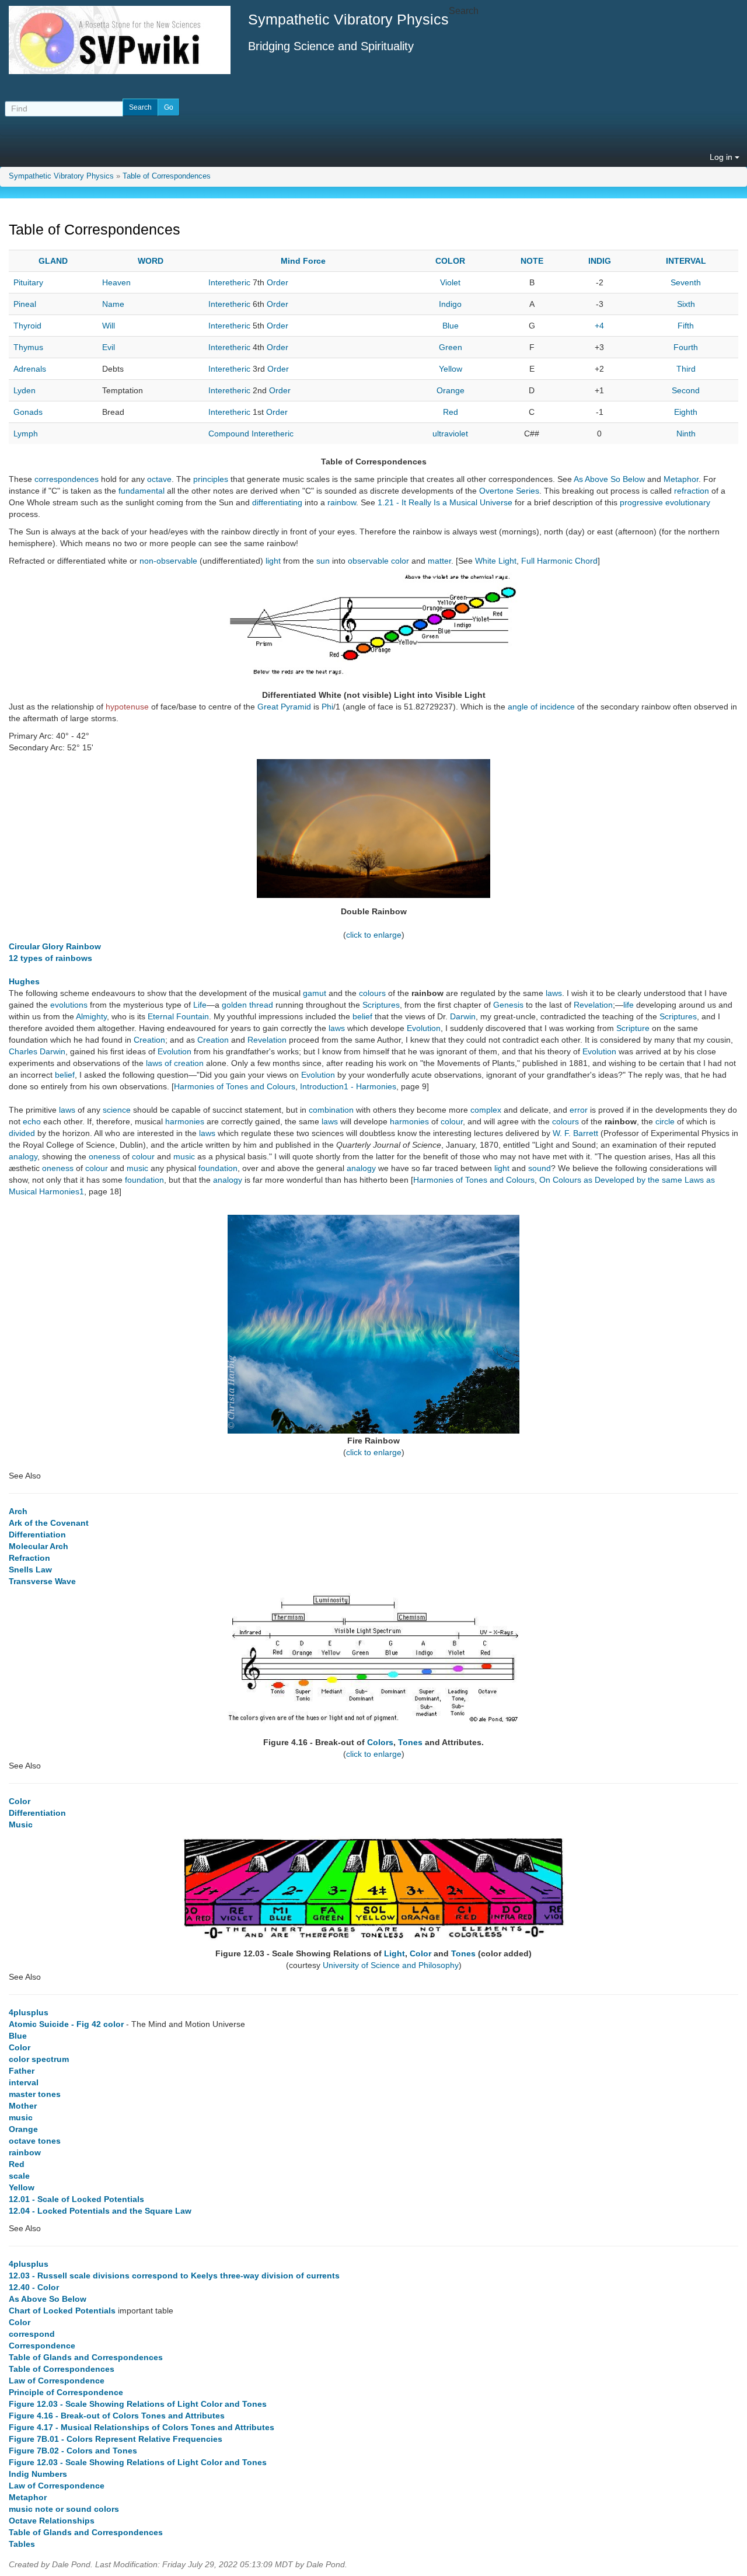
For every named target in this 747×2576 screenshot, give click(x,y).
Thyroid (27, 326)
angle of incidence (541, 707)
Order (277, 282)
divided (22, 1133)
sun (323, 561)
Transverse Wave (42, 1581)
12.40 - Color (34, 2287)
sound (540, 1168)
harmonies (185, 1121)
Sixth (686, 304)
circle (665, 1121)
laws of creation (175, 1063)
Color (20, 1801)
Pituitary (28, 282)
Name (113, 304)
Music (21, 1824)
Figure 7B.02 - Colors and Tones (73, 2451)
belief (362, 1016)
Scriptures (381, 1005)
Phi (327, 707)
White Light (496, 561)
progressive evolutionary (665, 502)
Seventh (686, 282)
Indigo (450, 304)
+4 (599, 326)
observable (368, 561)
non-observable (168, 561)
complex (486, 1110)
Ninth (686, 434)
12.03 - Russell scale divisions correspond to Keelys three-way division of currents (174, 2276)
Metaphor (681, 479)
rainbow (342, 502)
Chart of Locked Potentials (62, 2311)
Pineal (25, 304)
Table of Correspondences (167, 176)
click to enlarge (374, 935)
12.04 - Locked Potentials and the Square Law (100, 2211)
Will (109, 326)
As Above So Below (609, 479)
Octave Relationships (52, 2521)
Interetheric (229, 282)
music (184, 1156)
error (579, 1110)
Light (395, 1953)
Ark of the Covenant (49, 1523)
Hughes (24, 981)
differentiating (277, 502)
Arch (18, 1511)
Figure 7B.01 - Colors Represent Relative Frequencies (116, 2439)
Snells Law (30, 1570)
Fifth (686, 326)
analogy (23, 1156)
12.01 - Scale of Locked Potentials (76, 2199)
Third (686, 369)
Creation (149, 1040)
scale (19, 2176)
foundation (218, 1168)
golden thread (247, 1005)
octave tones (35, 2141)
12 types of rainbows (50, 958)
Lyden (25, 390)
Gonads (28, 412)
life (629, 1005)
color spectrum (39, 2059)
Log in (722, 157)
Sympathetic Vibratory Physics (61, 176)
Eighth (686, 412)
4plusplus (29, 2012)
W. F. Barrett (575, 1133)
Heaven (116, 282)
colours (372, 993)
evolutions (69, 1005)
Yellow (451, 369)
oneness (104, 1156)
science (117, 1110)
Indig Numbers (38, 2474)
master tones (35, 2094)
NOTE (532, 261)
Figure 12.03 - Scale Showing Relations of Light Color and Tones (138, 2404)
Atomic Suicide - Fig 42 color (66, 2024)
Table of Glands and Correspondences (86, 2357)
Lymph (26, 434)
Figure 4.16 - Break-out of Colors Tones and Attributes (117, 2416)
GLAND (53, 261)
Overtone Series (509, 491)
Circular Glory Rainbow (55, 946)
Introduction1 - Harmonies (348, 1086)
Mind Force (303, 261)
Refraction (29, 1558)
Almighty (91, 1016)
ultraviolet (450, 434)
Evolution (424, 1028)
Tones (410, 1742)
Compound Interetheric (251, 434)
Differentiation (37, 1535)
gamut (315, 993)
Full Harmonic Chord (559, 561)
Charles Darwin (37, 1051)
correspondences (67, 479)
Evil (109, 347)
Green (451, 347)
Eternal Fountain (178, 1016)
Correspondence (42, 2346)
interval (24, 2082)
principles (211, 479)
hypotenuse (127, 707)
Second (686, 390)
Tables (22, 2544)
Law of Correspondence (57, 2381)
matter (439, 561)
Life (200, 1005)
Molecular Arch (39, 1546)
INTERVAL (686, 261)
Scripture (633, 1028)
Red (451, 412)
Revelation (593, 1005)
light (273, 561)
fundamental (142, 491)
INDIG (600, 261)
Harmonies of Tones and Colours (235, 1086)
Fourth (686, 347)
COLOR (450, 261)
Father (22, 2071)
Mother (23, 2106)
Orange (451, 390)
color (400, 561)
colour (452, 1121)
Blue (451, 326)
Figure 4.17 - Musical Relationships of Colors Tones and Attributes (142, 2427)
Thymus (28, 347)
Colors (380, 1742)
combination (331, 1110)
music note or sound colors (64, 2509)
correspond (32, 2334)
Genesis (508, 1005)
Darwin (463, 1016)
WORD (151, 261)
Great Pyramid (284, 707)
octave (159, 479)
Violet (450, 282)
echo (32, 1121)
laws (554, 993)
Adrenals (30, 369)
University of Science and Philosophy (391, 1965)
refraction (692, 491)
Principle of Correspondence (66, 2392)
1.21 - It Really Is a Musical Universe (445, 502)
